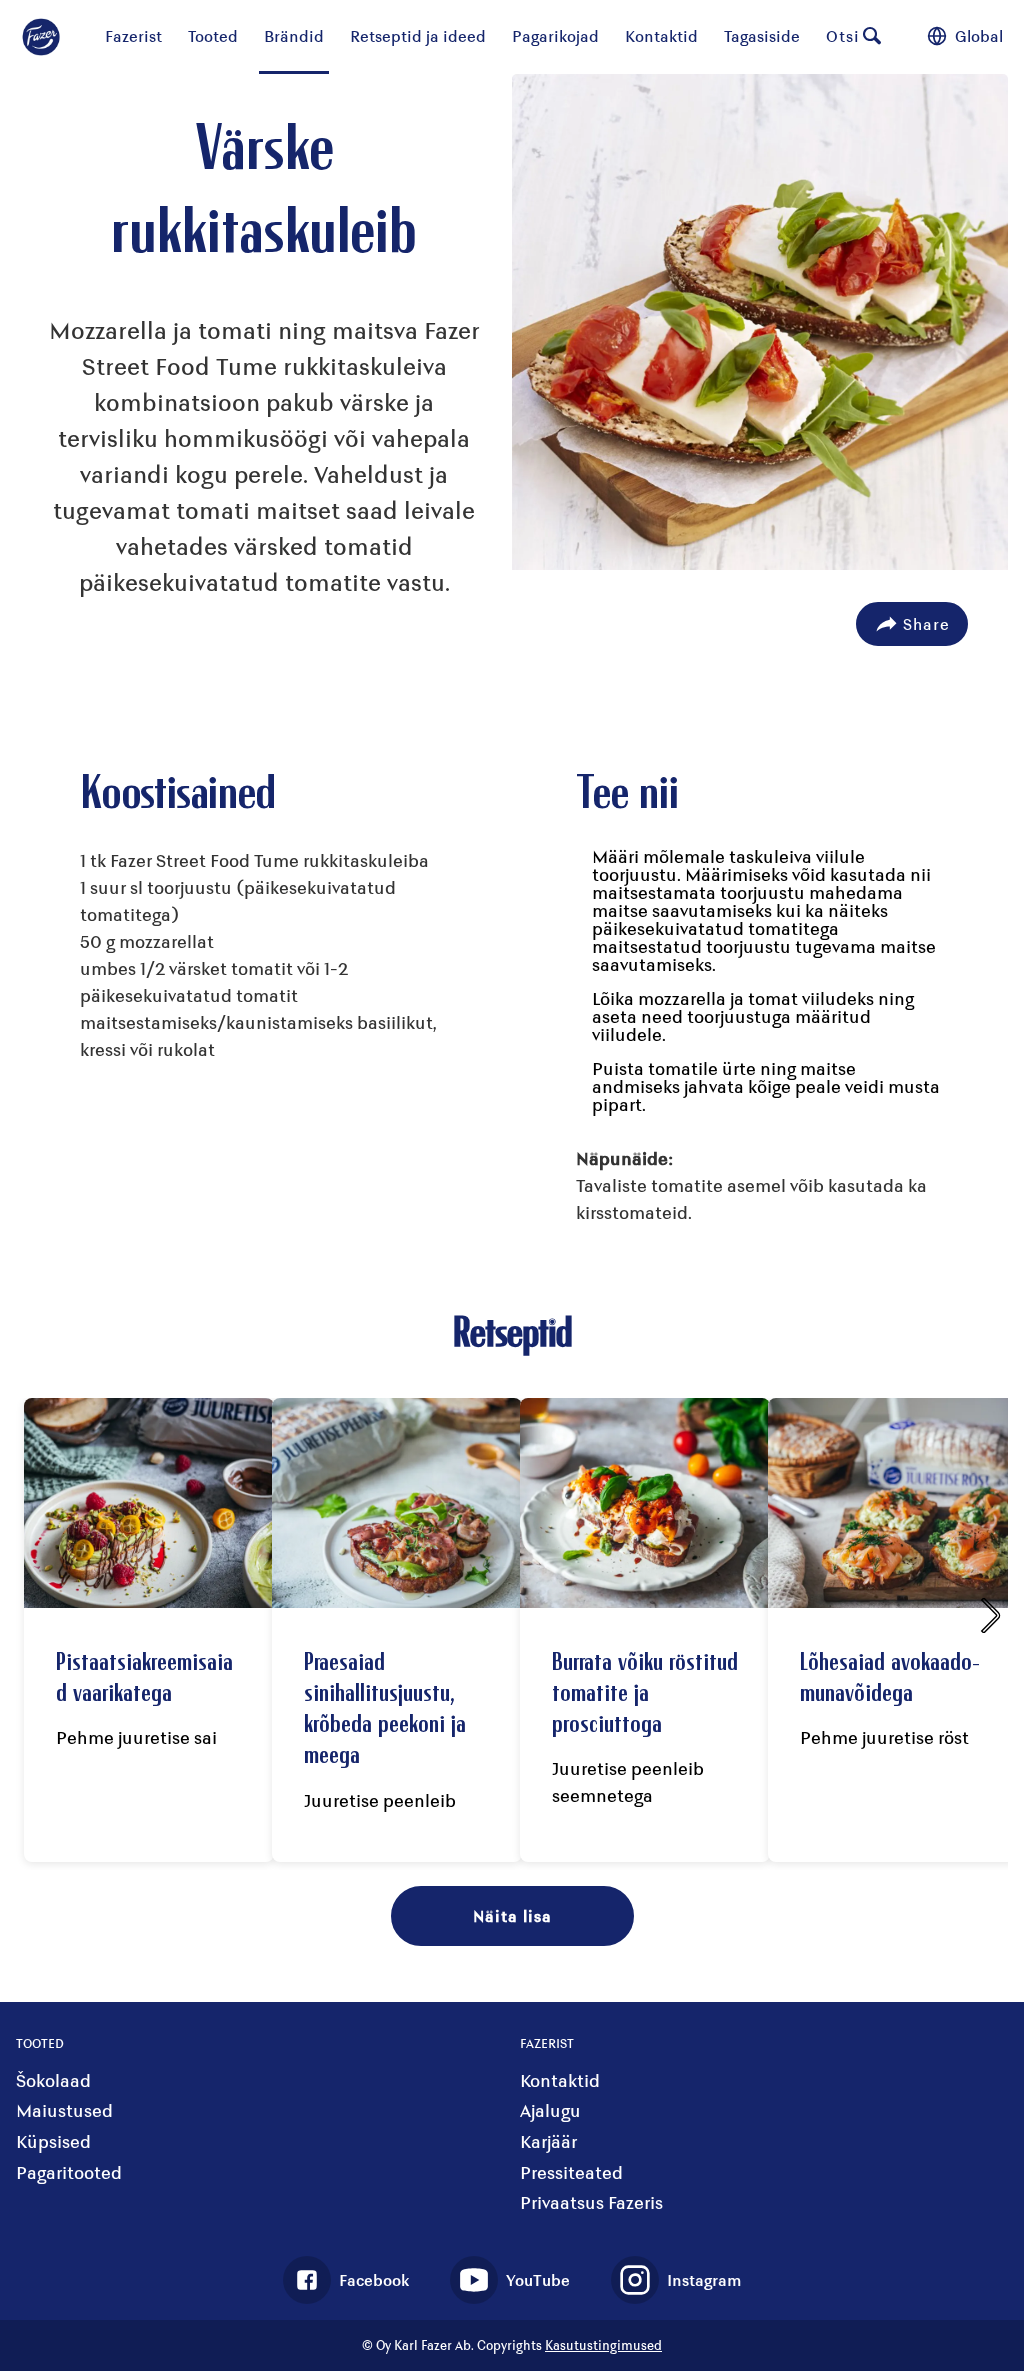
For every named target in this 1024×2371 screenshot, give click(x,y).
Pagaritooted (69, 2172)
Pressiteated (571, 2172)
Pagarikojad (555, 35)
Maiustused (64, 2110)
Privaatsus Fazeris (591, 2202)
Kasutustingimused (603, 2345)
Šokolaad (53, 2080)
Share (926, 623)
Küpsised (53, 2141)
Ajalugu (550, 2110)
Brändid (294, 35)
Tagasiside (762, 35)
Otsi (843, 35)
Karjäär (548, 2141)
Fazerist (133, 35)
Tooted (213, 35)
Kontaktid (661, 35)
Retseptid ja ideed (418, 35)
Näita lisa (512, 1915)
